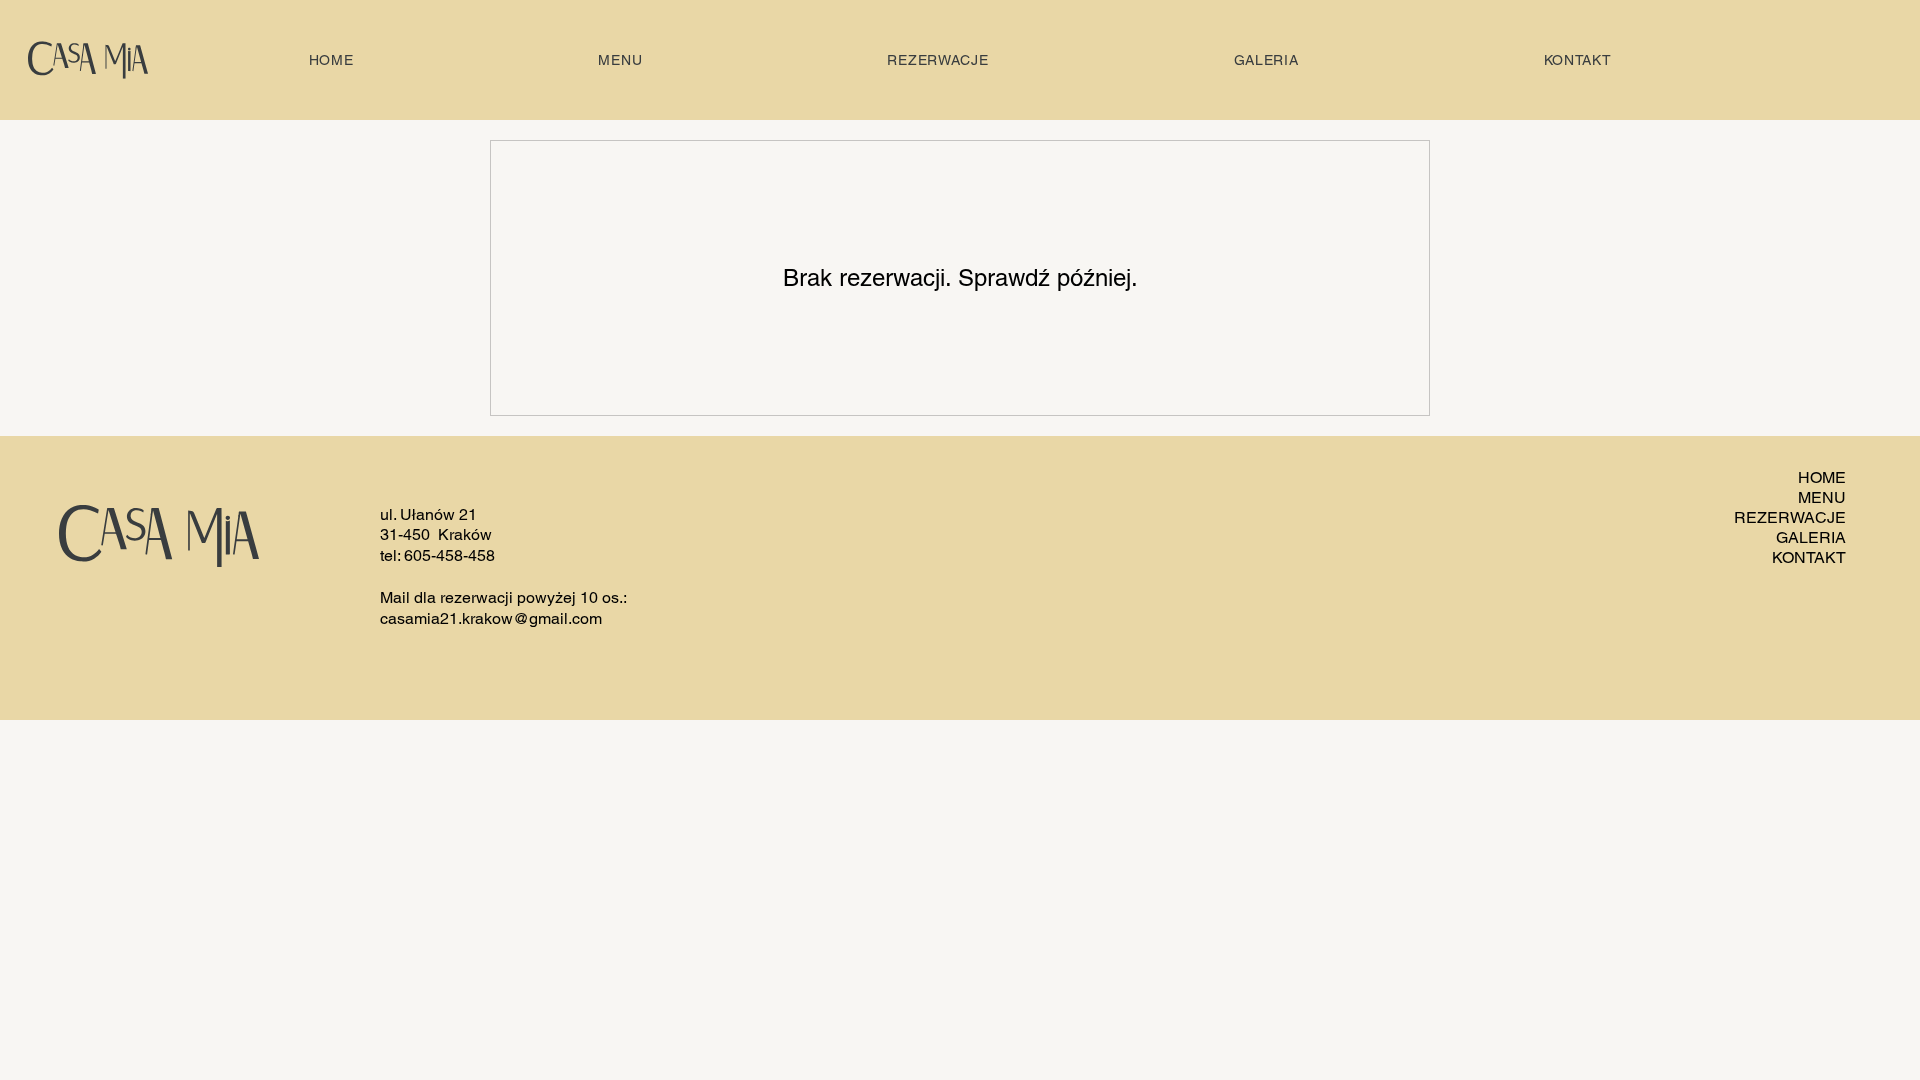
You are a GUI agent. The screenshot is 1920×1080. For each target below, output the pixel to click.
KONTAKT (1809, 557)
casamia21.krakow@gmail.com (491, 618)
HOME (1822, 477)
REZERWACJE (1790, 517)
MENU (1822, 497)
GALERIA (1811, 537)
